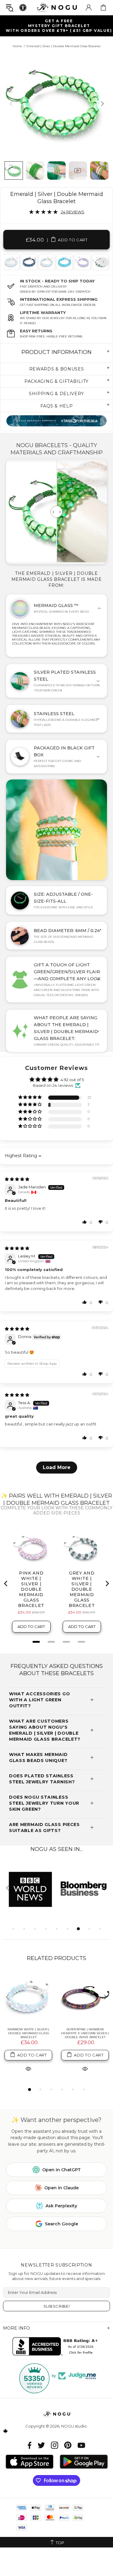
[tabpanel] (29, 262)
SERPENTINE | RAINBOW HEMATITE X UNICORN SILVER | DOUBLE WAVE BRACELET (85, 2033)
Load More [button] (57, 1467)
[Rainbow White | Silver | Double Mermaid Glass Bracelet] (28, 1998)
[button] (30, 1097)
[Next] (102, 104)
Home (17, 46)
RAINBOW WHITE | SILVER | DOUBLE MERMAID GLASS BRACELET (28, 2033)
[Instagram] (55, 2445)
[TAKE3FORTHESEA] (56, 421)
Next (103, 262)
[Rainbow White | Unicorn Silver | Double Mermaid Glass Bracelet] (46, 262)
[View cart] (103, 8)
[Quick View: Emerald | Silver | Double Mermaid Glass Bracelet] (28, 2069)
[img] (17, 1179)
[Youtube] (81, 2445)
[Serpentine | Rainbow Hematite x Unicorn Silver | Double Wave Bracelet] (85, 1998)
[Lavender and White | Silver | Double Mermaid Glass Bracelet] (82, 262)
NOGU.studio (57, 7)
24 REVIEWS (73, 212)
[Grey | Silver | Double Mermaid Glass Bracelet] (29, 262)
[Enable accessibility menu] (23, 8)
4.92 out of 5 (72, 1080)
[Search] (10, 8)
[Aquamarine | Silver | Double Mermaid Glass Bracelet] (64, 262)
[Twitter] (41, 2445)
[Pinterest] (68, 2445)
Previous (10, 262)
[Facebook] (30, 2445)
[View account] (89, 8)
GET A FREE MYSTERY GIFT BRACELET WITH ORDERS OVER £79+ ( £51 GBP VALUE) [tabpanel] (59, 26)
